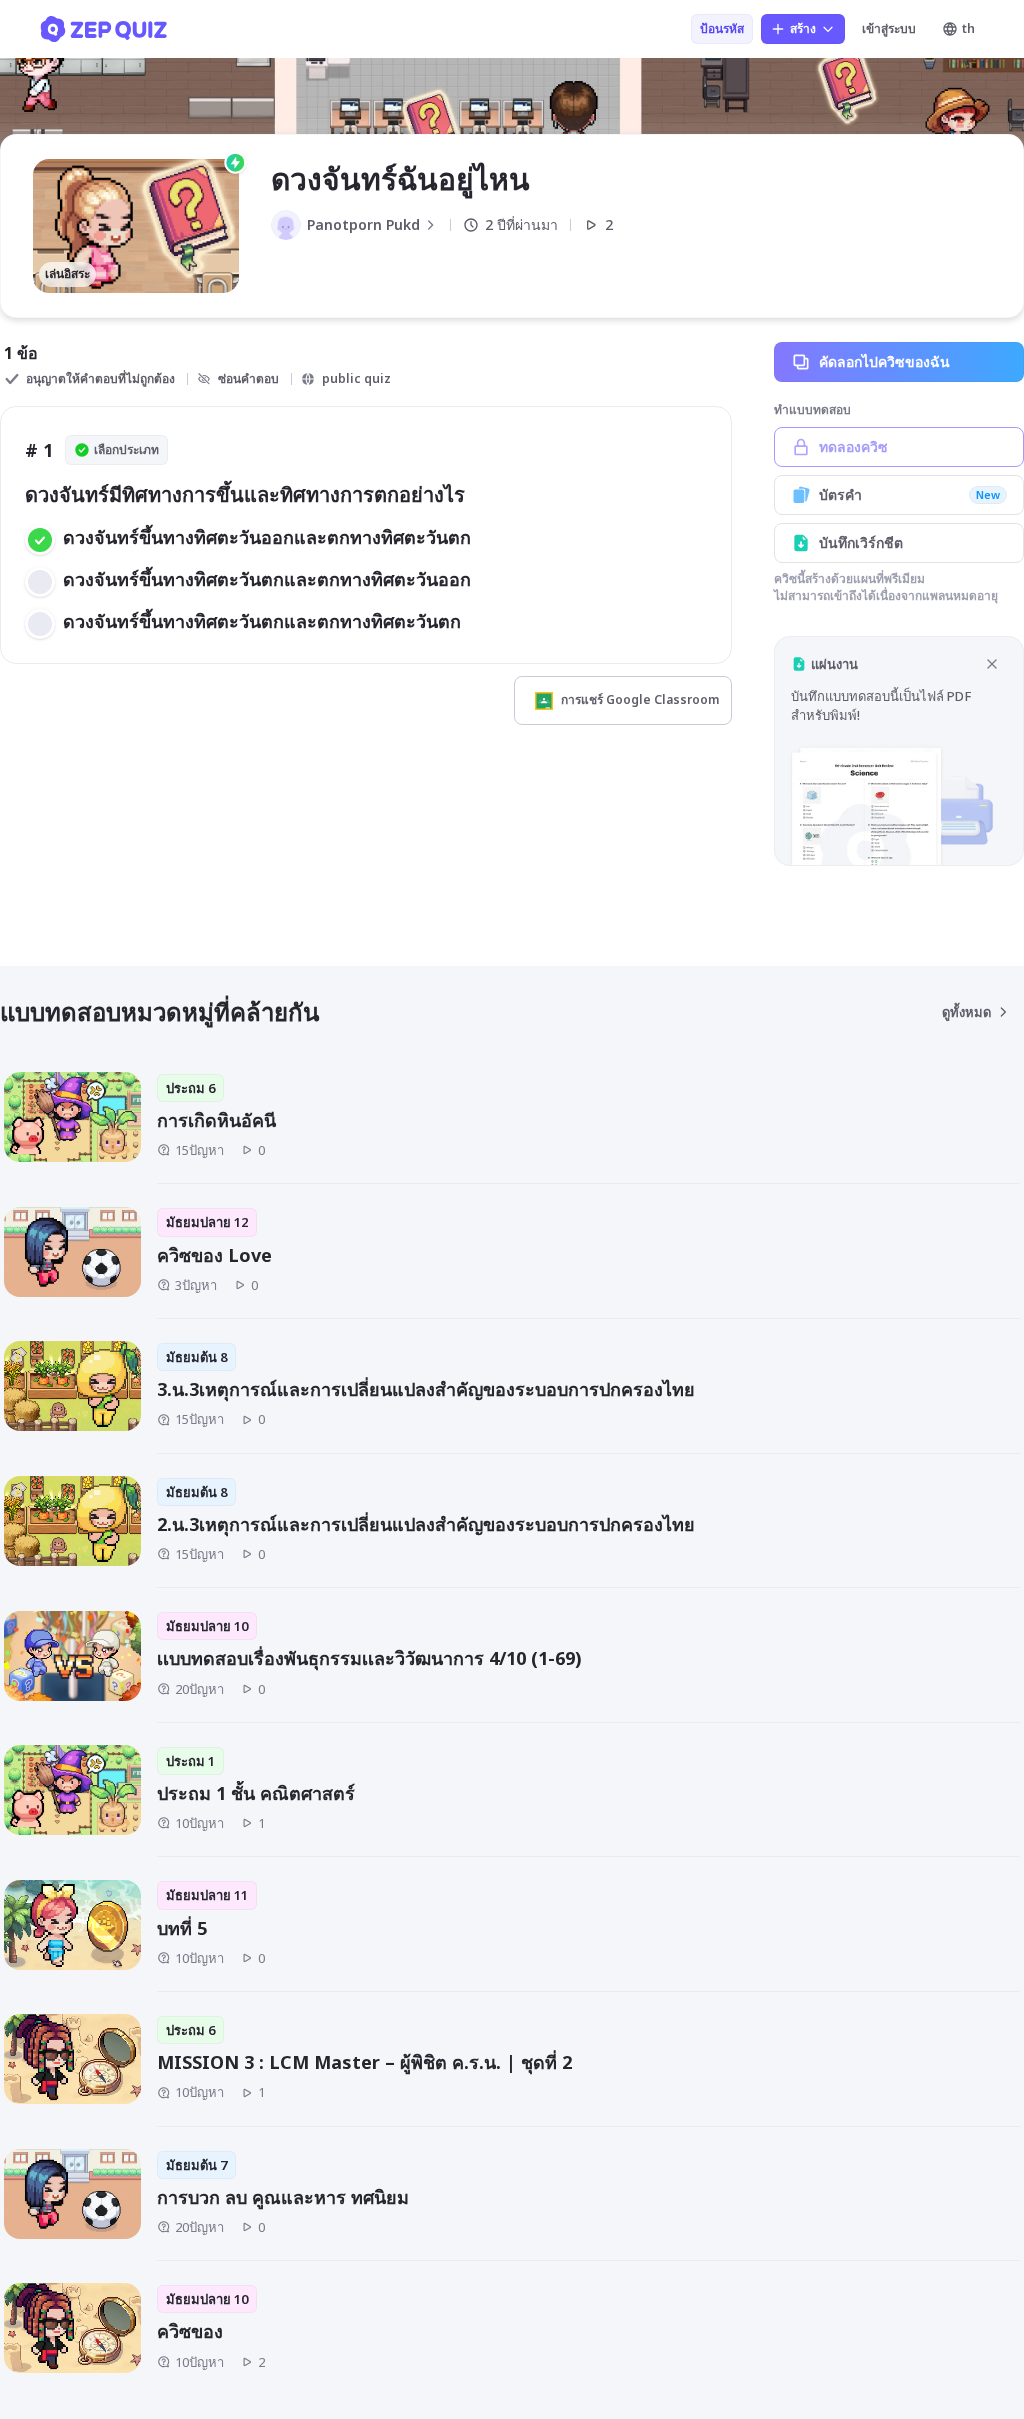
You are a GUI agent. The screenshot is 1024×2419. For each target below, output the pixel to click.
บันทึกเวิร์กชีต (861, 542)
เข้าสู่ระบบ (889, 28)
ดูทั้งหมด (966, 1012)
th (968, 28)
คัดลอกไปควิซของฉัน (884, 361)
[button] (899, 750)
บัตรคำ (909, 494)
